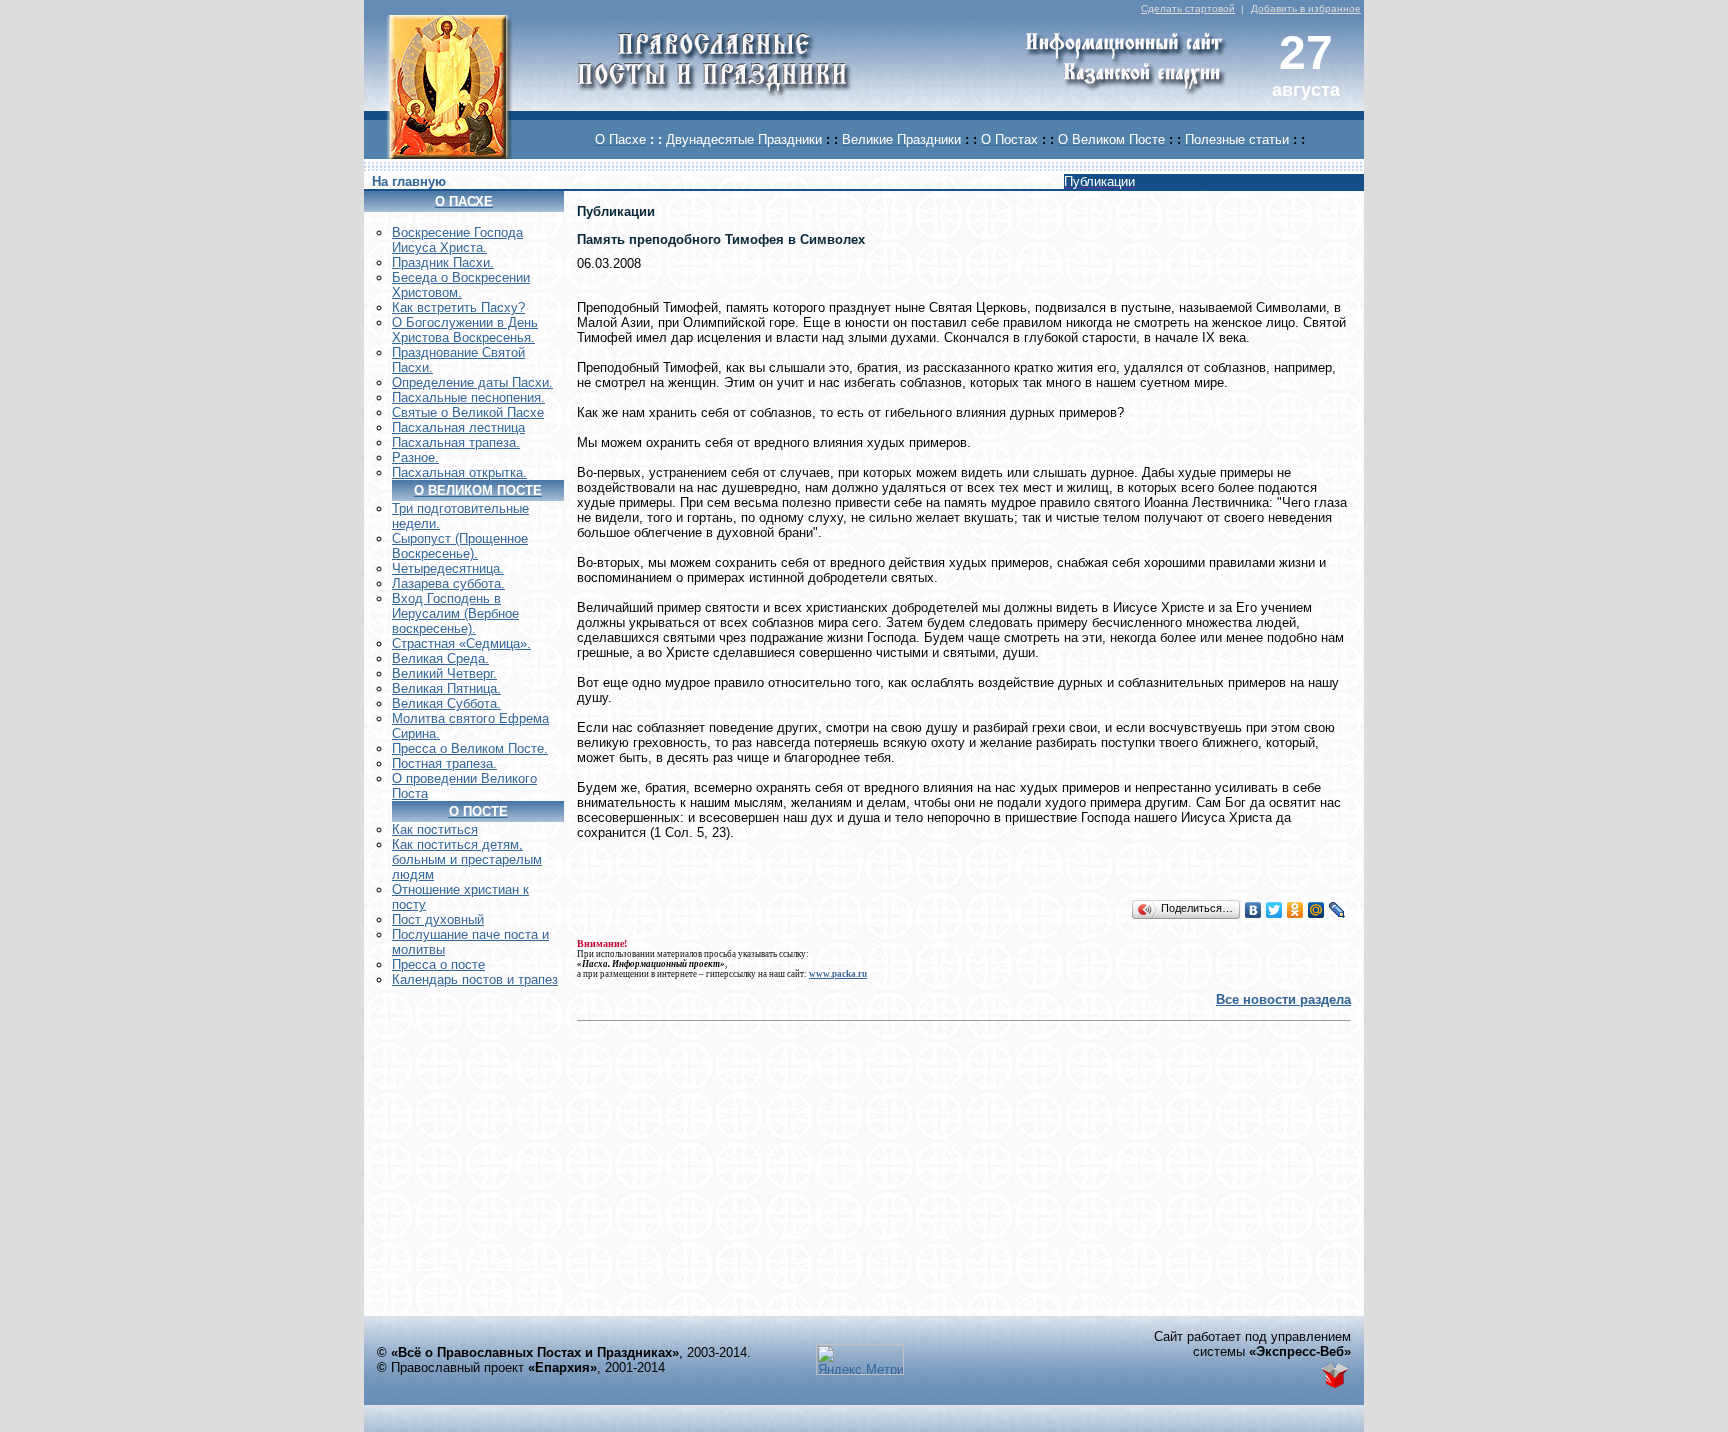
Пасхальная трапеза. (456, 442)
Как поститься (435, 829)
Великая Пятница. (446, 688)
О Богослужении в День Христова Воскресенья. (465, 330)
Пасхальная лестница (458, 427)
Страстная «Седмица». (461, 643)
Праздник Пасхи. (443, 262)
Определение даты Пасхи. (472, 382)
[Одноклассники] (1295, 910)
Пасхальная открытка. (459, 472)
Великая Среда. (440, 658)
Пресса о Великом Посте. (470, 748)
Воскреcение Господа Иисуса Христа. (457, 240)
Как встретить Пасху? (458, 307)
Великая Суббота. (446, 703)
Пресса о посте (438, 964)
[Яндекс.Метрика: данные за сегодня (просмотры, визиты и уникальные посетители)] (860, 1359)
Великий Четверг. (444, 673)
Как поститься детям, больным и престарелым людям (467, 859)
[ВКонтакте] (1253, 910)
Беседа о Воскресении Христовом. (461, 285)
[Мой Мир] (1316, 910)
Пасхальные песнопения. (468, 397)
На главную (409, 181)
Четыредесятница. (448, 568)
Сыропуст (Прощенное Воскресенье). (460, 546)
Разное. (415, 457)
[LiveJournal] (1337, 910)
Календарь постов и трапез (475, 979)
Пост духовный (438, 919)
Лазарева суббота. (448, 583)
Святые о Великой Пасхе (468, 412)
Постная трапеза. (444, 763)
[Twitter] (1274, 910)
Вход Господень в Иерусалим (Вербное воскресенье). (455, 613)
